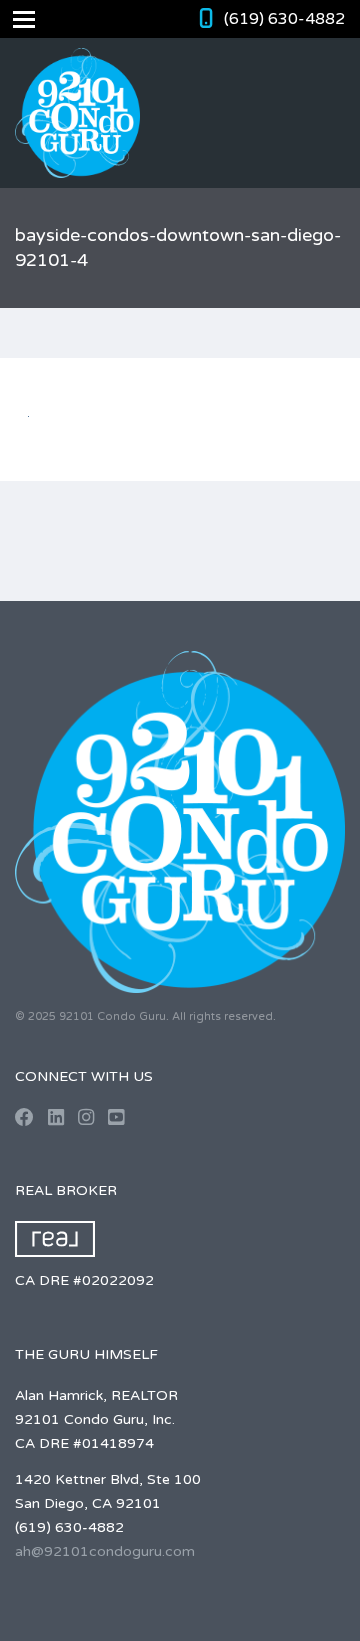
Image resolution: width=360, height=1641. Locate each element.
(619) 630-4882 (284, 19)
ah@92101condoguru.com (105, 1551)
